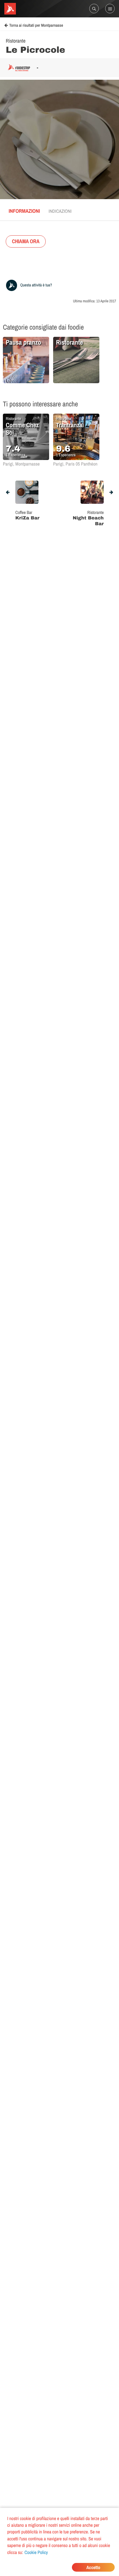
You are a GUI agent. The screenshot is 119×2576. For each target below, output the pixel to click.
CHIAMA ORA (26, 241)
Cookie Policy (36, 2552)
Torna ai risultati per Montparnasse (36, 26)
